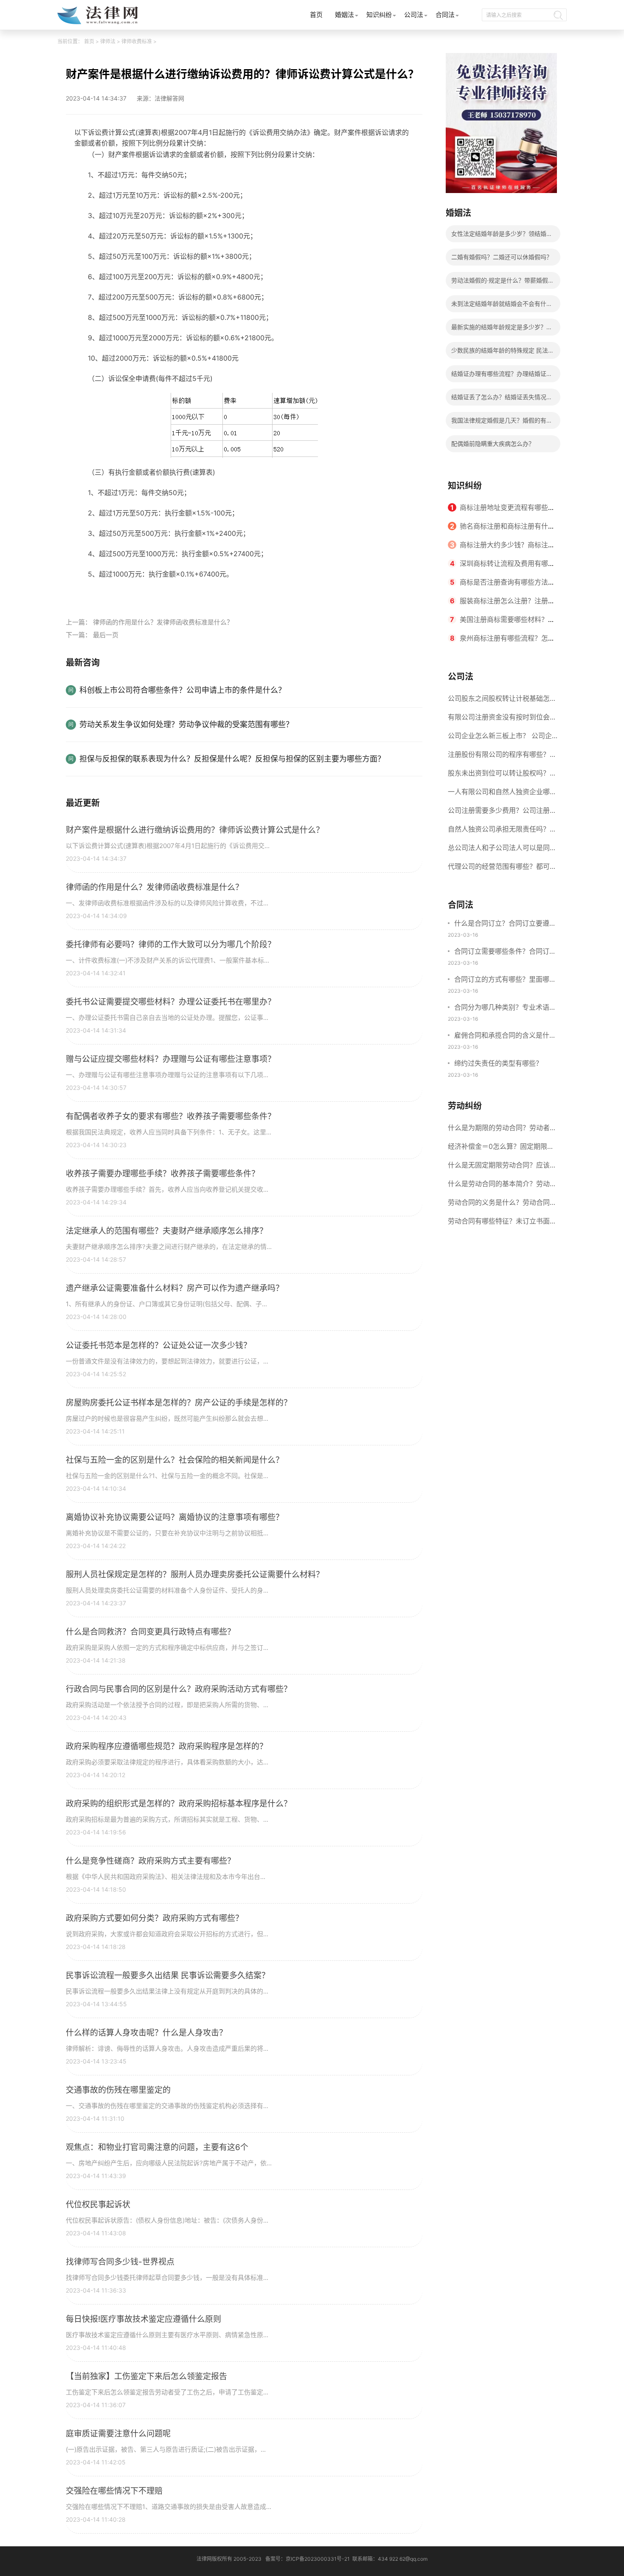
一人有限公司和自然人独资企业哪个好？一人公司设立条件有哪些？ (502, 794)
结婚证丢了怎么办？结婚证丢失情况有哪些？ (502, 399)
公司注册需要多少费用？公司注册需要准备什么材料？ (502, 813)
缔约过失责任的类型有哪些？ (498, 1063)
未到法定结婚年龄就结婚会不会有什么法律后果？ (502, 306)
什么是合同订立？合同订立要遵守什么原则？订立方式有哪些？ (505, 924)
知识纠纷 (379, 15)
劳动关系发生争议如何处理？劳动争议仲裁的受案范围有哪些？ (186, 724)
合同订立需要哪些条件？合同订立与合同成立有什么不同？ (505, 952)
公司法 (414, 15)
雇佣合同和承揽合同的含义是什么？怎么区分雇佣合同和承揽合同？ (502, 1036)
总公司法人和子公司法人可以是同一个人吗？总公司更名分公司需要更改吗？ (502, 850)
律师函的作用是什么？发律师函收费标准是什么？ (163, 622)
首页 (316, 15)
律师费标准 (114, 594)
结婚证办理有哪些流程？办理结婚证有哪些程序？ (502, 376)
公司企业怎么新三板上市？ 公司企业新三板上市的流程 (500, 738)
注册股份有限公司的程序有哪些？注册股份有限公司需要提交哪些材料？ (502, 757)
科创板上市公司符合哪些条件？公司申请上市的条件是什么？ (183, 690)
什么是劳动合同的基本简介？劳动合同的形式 (502, 1186)
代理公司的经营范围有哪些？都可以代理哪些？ (502, 869)
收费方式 (146, 594)
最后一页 (106, 635)
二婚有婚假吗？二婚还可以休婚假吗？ (502, 257)
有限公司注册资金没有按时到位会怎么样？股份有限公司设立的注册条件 (502, 720)
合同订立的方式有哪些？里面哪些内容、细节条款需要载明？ (505, 980)
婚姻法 (344, 15)
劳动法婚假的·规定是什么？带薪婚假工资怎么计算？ (503, 283)
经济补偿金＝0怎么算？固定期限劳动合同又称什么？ (501, 1149)
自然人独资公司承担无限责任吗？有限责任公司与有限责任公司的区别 (502, 832)
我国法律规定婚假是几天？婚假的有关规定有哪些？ (502, 423)
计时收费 (176, 594)
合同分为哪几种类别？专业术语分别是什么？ (505, 1008)
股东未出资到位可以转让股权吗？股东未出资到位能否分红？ (502, 776)
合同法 (445, 15)
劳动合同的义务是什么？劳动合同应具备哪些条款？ (502, 1205)
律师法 (108, 41)
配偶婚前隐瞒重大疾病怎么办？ (493, 444)
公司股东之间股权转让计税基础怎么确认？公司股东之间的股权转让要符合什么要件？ (502, 701)
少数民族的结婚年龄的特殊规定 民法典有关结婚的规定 (503, 353)
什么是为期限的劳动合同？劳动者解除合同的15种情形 (502, 1130)
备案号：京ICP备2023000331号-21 (308, 2559)
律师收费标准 (137, 41)
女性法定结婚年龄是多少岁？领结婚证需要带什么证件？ (502, 236)
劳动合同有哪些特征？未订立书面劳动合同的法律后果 (502, 1224)
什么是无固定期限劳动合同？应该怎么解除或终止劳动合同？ (502, 1168)
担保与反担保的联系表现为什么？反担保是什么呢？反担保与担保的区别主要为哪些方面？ (232, 759)
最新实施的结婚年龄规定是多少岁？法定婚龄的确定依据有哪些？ (502, 329)
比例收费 (205, 594)
